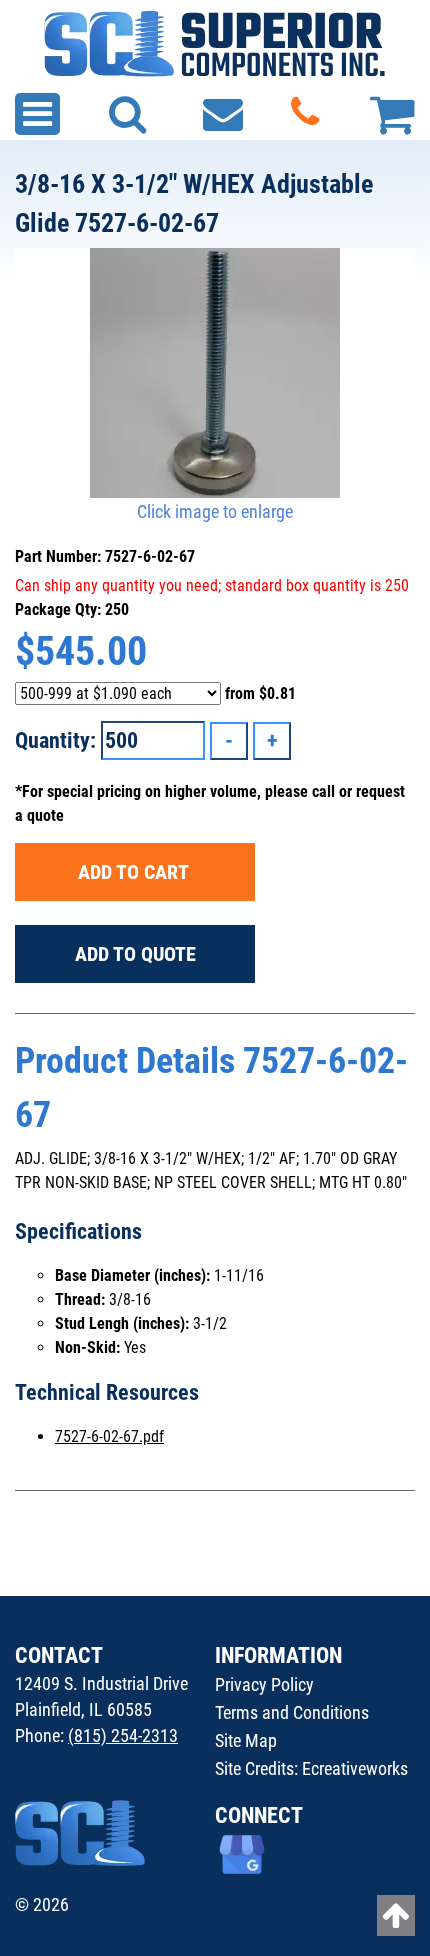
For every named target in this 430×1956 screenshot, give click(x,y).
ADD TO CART (135, 872)
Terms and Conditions (292, 1712)
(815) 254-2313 (123, 1735)
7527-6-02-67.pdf (109, 1436)
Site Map (246, 1740)
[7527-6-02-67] (215, 373)
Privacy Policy (264, 1684)
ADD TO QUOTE (135, 954)
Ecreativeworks (355, 1768)
